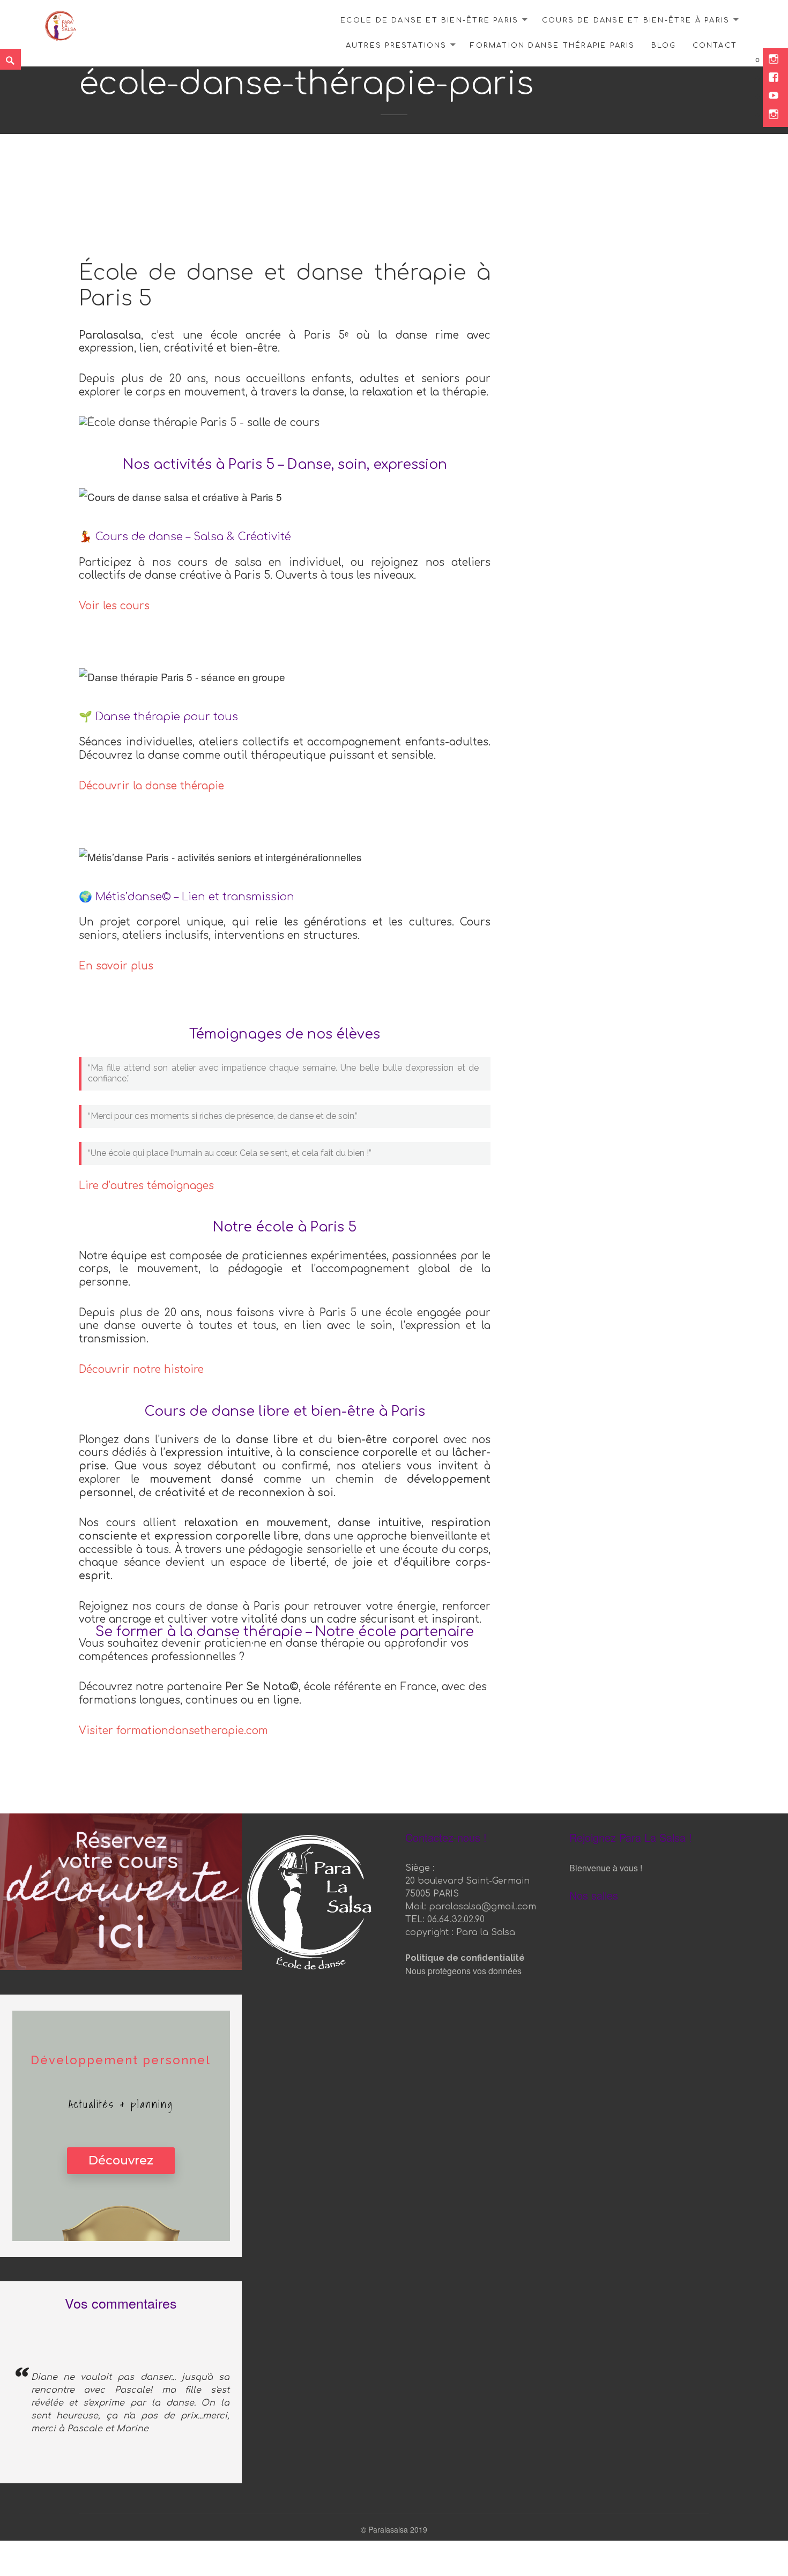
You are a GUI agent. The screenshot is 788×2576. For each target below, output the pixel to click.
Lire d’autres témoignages (146, 1186)
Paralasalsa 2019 (398, 2529)
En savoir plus (116, 966)
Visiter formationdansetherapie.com (173, 1731)
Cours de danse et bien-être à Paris (636, 20)
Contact (715, 46)
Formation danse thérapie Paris (552, 46)
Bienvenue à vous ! (606, 1868)
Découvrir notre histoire (141, 1369)
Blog (664, 46)
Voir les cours (114, 606)
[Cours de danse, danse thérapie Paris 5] (61, 24)
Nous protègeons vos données (463, 1971)
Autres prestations (396, 46)
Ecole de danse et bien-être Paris (429, 20)
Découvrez (121, 2160)
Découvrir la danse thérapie (151, 786)
